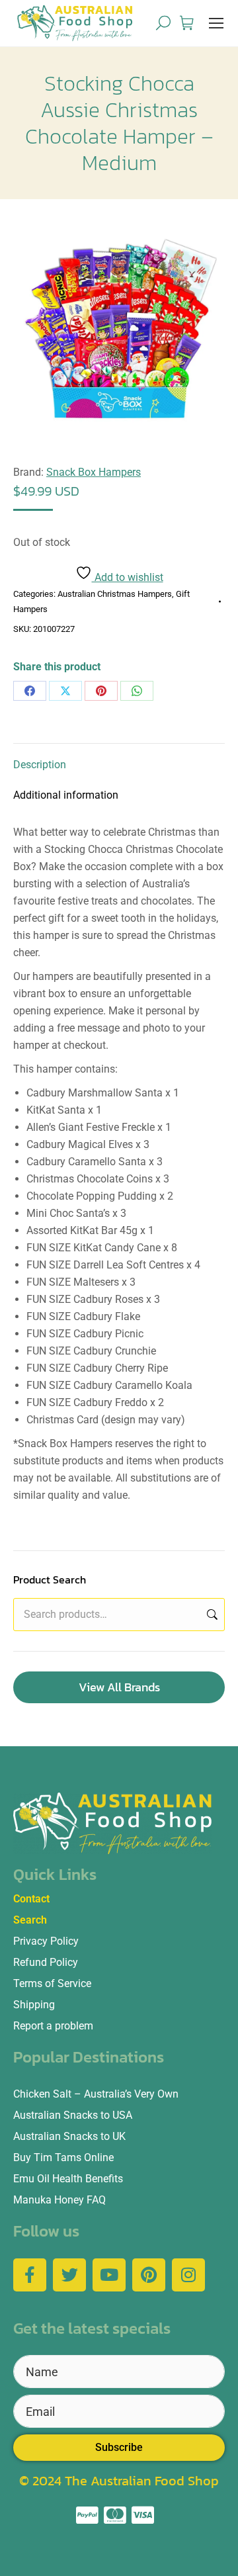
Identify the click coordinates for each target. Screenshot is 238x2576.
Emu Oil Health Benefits (68, 2179)
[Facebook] (30, 691)
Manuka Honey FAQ (59, 2200)
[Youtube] (109, 2275)
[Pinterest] (101, 691)
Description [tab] (40, 765)
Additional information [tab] (66, 795)
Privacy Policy (46, 1941)
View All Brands (119, 1687)
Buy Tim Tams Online (63, 2157)
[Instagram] (188, 2275)
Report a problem (53, 2026)
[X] (65, 691)
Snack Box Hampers (94, 472)
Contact (31, 1899)
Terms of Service (52, 1983)
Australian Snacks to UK (69, 2136)
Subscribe (119, 2447)
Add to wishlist (128, 577)
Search (211, 1615)
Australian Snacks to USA (73, 2115)
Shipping (34, 2005)
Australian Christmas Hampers (115, 594)
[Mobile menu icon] (216, 23)
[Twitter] (69, 2275)
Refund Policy (46, 1962)
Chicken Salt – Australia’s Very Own (96, 2094)
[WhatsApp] (137, 691)
